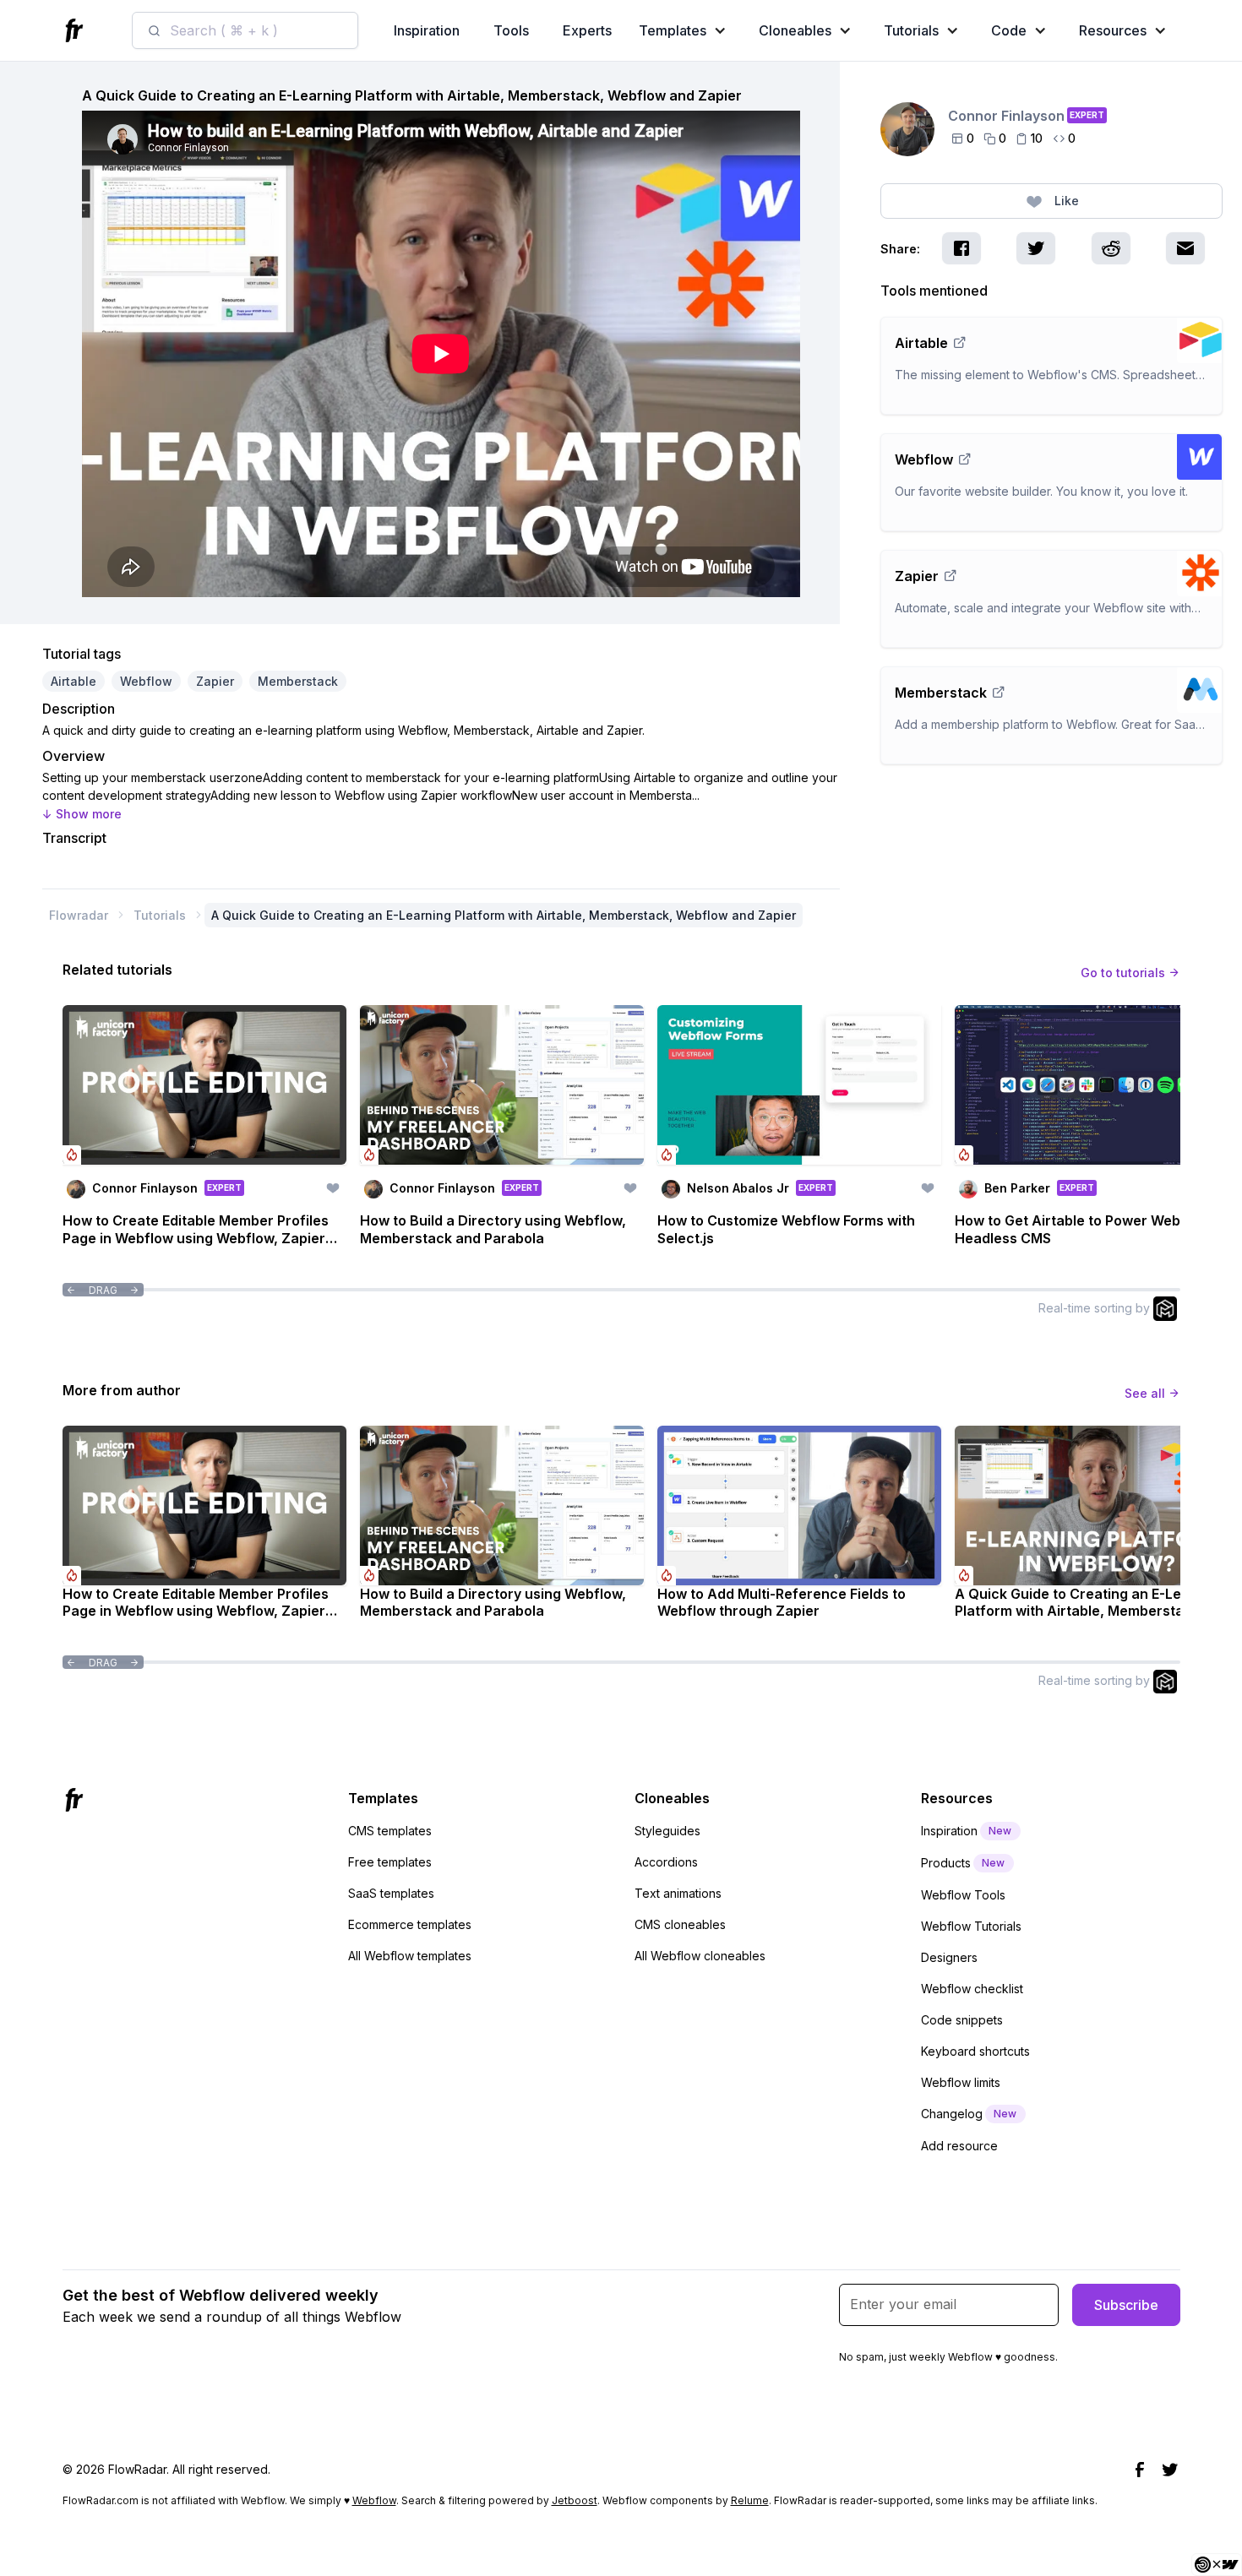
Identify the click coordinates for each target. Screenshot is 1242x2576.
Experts (587, 30)
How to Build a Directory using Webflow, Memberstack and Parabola (493, 1229)
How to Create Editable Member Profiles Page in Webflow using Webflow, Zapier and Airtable (196, 1230)
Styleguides (667, 1831)
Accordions (666, 1862)
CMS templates (390, 1831)
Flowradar (79, 915)
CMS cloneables (680, 1924)
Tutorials (160, 915)
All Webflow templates (410, 1956)
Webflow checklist (972, 1989)
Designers (949, 1957)
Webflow (374, 2500)
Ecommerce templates (410, 1924)
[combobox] (245, 30)
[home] (77, 31)
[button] (686, 30)
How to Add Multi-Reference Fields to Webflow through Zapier (782, 1603)
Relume (750, 2500)
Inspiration (427, 30)
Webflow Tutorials (971, 1926)
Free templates (390, 1862)
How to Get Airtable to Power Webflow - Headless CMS (1087, 1229)
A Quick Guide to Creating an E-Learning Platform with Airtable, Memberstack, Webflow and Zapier (504, 915)
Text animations (678, 1893)
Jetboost (575, 2500)
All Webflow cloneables (700, 1956)
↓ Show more (82, 814)
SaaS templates (391, 1893)
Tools (511, 30)
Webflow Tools (963, 1895)
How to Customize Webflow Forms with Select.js (786, 1229)
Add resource (959, 2146)
